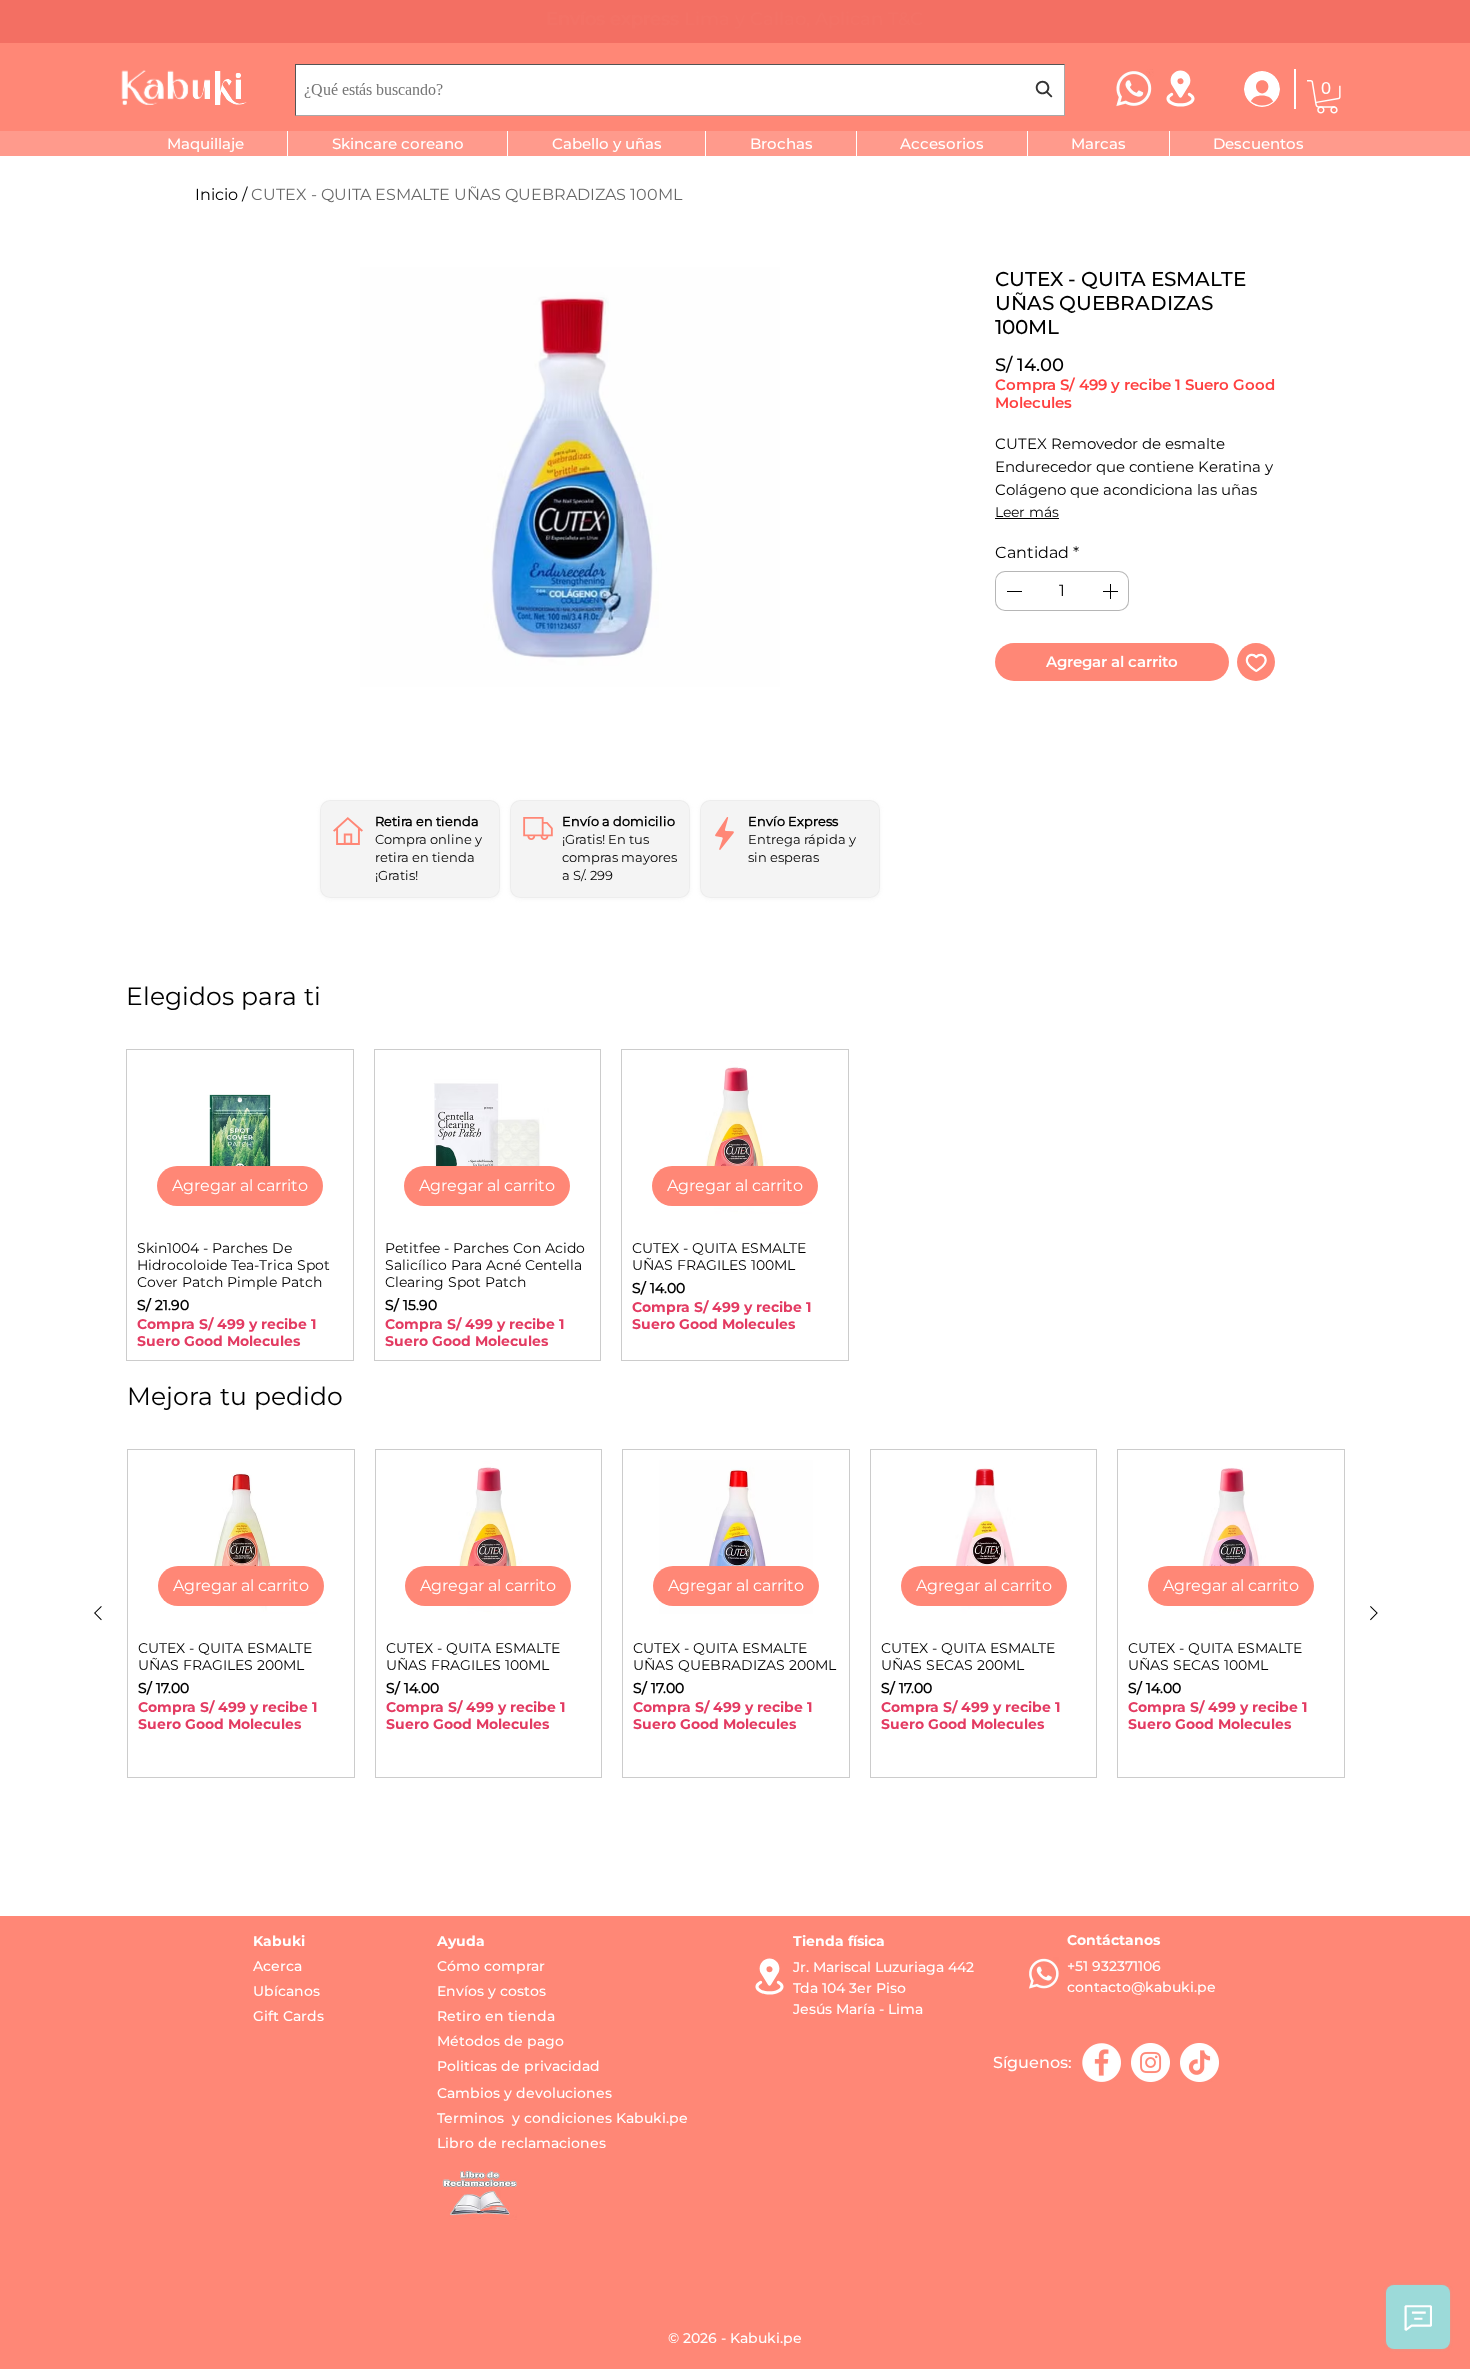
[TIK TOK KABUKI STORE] (1199, 2062)
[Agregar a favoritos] (1256, 662)
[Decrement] (1012, 591)
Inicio (216, 194)
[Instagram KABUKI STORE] (1150, 2062)
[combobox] (680, 90)
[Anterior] (98, 1613)
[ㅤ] (1249, 89)
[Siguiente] (1374, 1613)
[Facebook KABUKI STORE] (1101, 2062)
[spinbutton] (1062, 591)
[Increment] (1112, 591)
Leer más (1027, 512)
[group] (735, 1205)
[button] (1327, 97)
